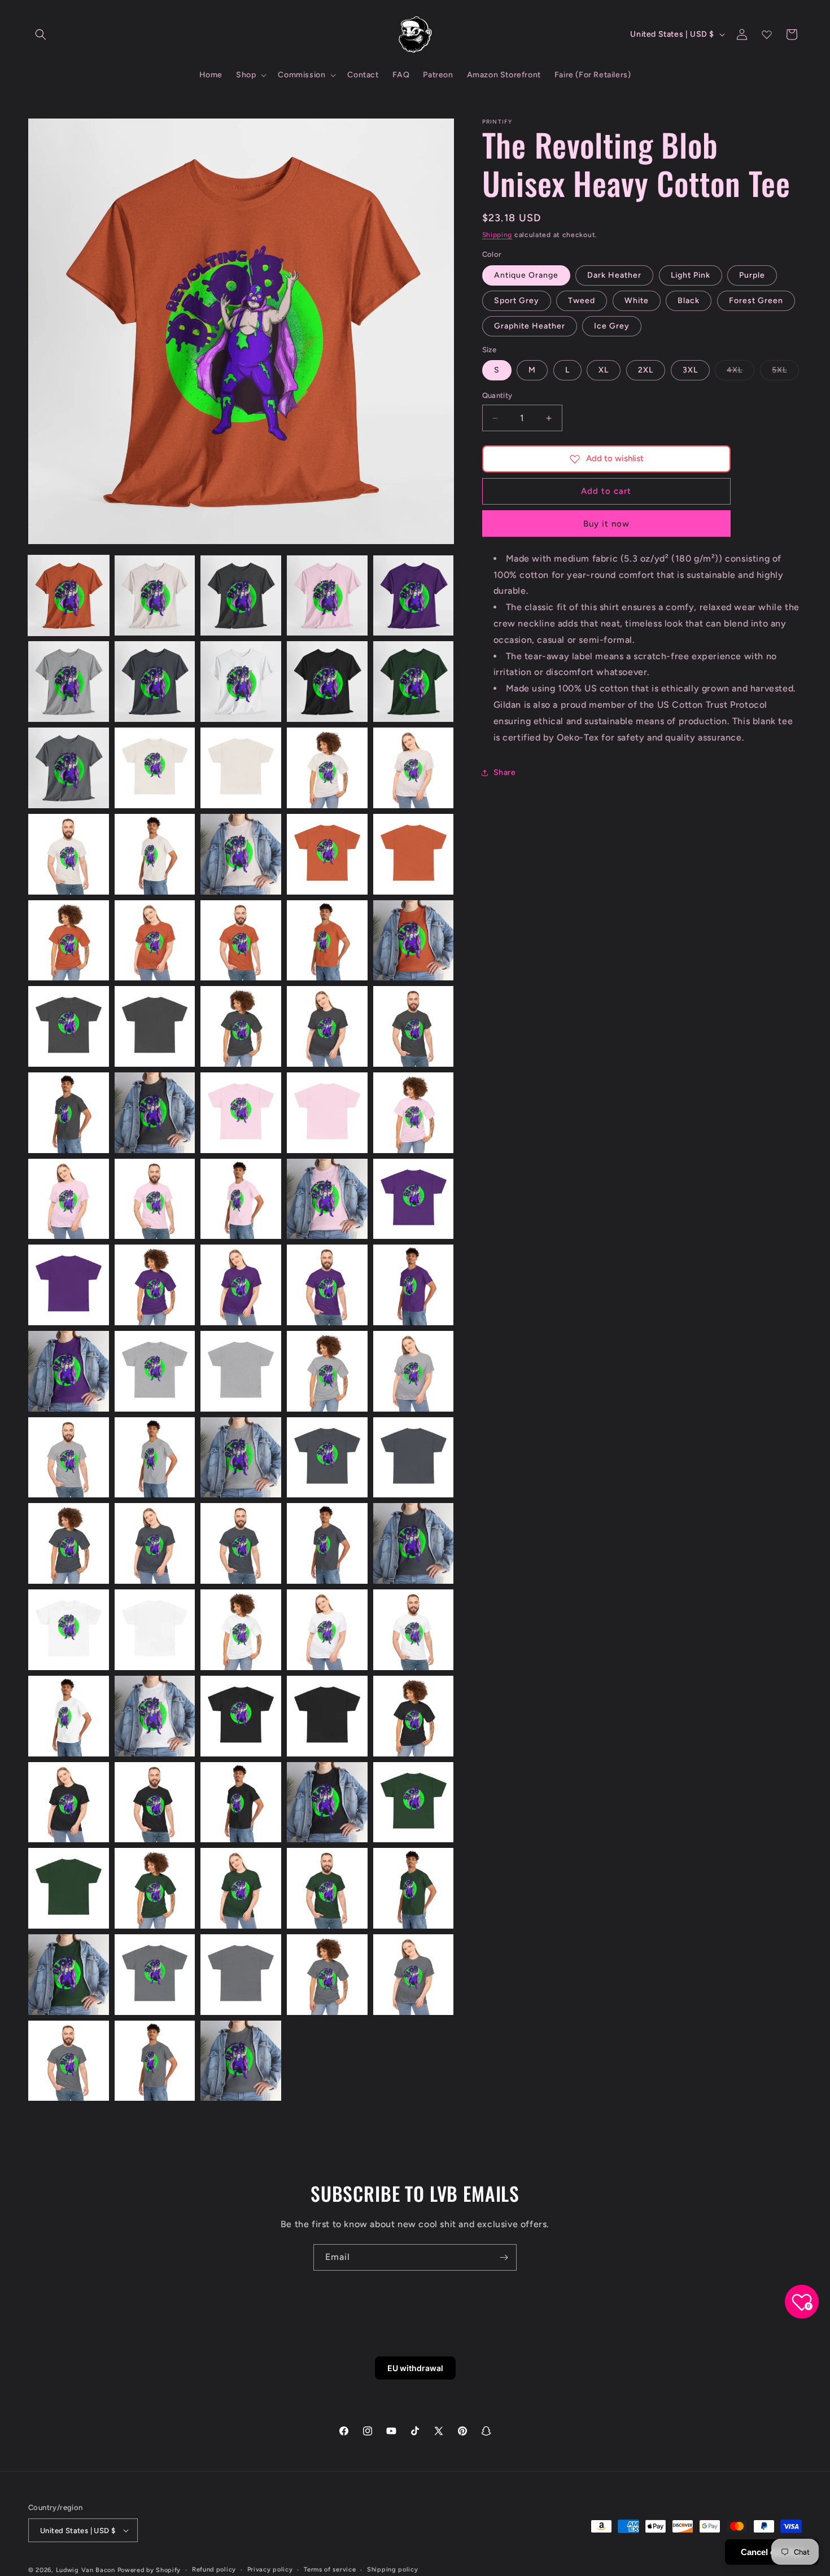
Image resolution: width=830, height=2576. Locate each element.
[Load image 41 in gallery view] (69, 1285)
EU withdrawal (415, 2368)
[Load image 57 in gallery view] (155, 1543)
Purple (752, 275)
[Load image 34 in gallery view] (327, 1113)
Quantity (497, 396)
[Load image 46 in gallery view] (69, 1371)
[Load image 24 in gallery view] (327, 941)
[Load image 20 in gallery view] (414, 854)
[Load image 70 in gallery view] (414, 1716)
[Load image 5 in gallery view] (414, 596)
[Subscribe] (504, 2257)
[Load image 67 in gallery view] (155, 1716)
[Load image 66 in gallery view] (69, 1716)
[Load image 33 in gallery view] (241, 1113)
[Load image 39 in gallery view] (327, 1199)
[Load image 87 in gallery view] (155, 2061)
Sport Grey (517, 301)
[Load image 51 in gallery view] (69, 1458)
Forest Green (756, 301)
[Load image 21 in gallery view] (69, 941)
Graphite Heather (530, 326)
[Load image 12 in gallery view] (155, 768)
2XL (646, 371)
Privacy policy (270, 2570)
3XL (690, 371)
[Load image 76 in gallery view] (69, 1888)
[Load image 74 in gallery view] (327, 1802)
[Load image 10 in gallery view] (414, 682)
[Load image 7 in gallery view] (155, 682)
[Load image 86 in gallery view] (69, 2061)
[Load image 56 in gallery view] (69, 1543)
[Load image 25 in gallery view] (414, 941)
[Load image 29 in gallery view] (327, 1026)
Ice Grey (612, 326)
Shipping (497, 235)
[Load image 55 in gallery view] (414, 1458)
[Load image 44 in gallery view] (327, 1285)
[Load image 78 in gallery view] (241, 1888)
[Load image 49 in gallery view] (327, 1371)
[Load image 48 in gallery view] (241, 1371)
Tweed (582, 301)
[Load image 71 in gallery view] (69, 1802)
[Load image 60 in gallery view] (414, 1543)
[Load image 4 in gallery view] (327, 596)
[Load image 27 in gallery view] (155, 1026)
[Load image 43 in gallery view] (241, 1285)
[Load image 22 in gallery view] (155, 941)
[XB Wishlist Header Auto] (767, 34)
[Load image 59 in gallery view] (327, 1543)
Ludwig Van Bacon (86, 2570)
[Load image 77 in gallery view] (155, 1888)
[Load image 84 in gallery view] (327, 1975)
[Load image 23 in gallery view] (241, 941)
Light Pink (691, 275)
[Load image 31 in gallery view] (69, 1113)
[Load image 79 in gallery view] (327, 1888)
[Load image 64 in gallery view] (327, 1630)
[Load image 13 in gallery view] (241, 768)
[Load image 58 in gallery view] (241, 1543)
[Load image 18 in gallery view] (241, 854)
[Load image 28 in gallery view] (241, 1026)
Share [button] (505, 772)
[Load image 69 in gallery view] (327, 1716)
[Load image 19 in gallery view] (327, 854)
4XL (741, 373)
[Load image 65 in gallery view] (414, 1630)
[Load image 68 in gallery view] (241, 1716)
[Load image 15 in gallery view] (414, 768)
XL (604, 371)
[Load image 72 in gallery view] (155, 1802)
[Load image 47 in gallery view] (155, 1371)
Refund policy (214, 2570)
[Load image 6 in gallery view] (69, 682)
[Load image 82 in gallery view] (155, 1975)
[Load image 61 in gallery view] (69, 1630)
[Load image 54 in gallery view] (327, 1458)
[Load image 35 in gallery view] (414, 1113)
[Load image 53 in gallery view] (241, 1458)
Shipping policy (393, 2570)
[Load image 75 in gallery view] (414, 1802)
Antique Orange (526, 275)
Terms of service (330, 2570)
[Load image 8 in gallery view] (241, 682)
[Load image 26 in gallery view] (69, 1026)
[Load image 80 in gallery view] (414, 1888)
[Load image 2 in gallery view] (155, 596)
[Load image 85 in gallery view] (414, 1975)
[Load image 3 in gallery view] (241, 596)
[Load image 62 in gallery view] (155, 1630)
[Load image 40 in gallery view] (414, 1199)
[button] (41, 34)
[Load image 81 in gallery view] (69, 1975)
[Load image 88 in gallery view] (241, 2061)
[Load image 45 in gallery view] (414, 1285)
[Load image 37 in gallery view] (155, 1199)
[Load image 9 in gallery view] (327, 682)
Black (689, 301)
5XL (785, 373)
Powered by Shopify (149, 2570)
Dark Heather (614, 275)
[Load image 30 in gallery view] (414, 1026)
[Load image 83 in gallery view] (241, 1975)
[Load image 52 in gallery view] (155, 1458)
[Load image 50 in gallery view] (414, 1371)
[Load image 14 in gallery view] (327, 768)
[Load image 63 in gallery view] (241, 1630)
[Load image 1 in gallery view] (69, 596)
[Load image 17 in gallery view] (155, 854)
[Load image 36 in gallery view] (69, 1199)
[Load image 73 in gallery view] (241, 1802)
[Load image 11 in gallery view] (69, 768)
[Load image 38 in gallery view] (241, 1199)
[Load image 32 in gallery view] (155, 1113)
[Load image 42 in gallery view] (155, 1285)
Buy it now (606, 524)
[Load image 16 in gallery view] (69, 854)
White (637, 301)
